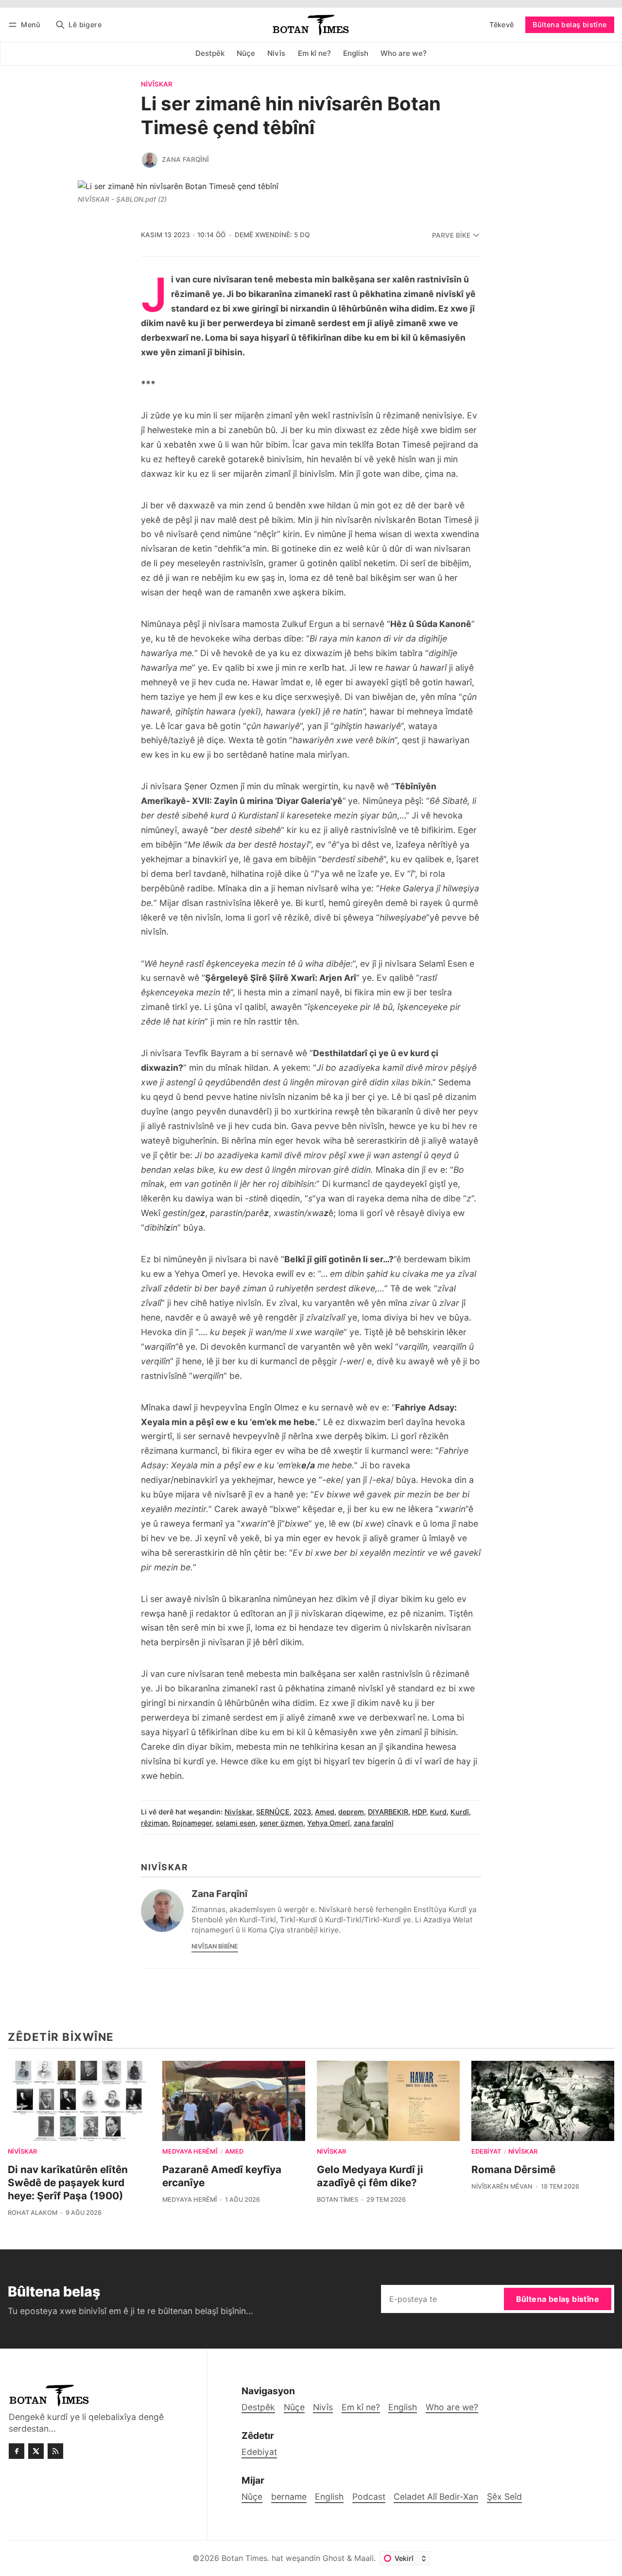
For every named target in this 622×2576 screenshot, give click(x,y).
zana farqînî (374, 1823)
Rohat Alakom (33, 2213)
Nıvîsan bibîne (215, 1946)
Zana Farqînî (185, 159)
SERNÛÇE (273, 1812)
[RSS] (55, 2451)
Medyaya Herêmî (190, 2152)
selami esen (236, 1823)
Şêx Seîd (504, 2497)
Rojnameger (192, 1823)
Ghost (334, 2558)
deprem (351, 1812)
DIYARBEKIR (388, 1812)
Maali (364, 2558)
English (329, 2497)
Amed (325, 1812)
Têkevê (501, 25)
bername (289, 2497)
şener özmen (281, 1823)
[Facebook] (17, 2451)
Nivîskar (157, 85)
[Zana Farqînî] (150, 160)
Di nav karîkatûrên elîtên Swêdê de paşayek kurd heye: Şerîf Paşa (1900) (68, 2183)
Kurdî (460, 1812)
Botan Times (337, 2200)
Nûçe (252, 2497)
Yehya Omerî (328, 1823)
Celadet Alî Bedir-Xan (436, 2497)
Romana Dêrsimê (513, 2169)
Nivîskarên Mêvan (502, 2186)
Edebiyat (486, 2152)
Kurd (438, 1812)
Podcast (369, 2497)
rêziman (155, 1823)
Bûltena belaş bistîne (570, 25)
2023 (302, 1812)
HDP (419, 1812)
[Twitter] (36, 2451)
